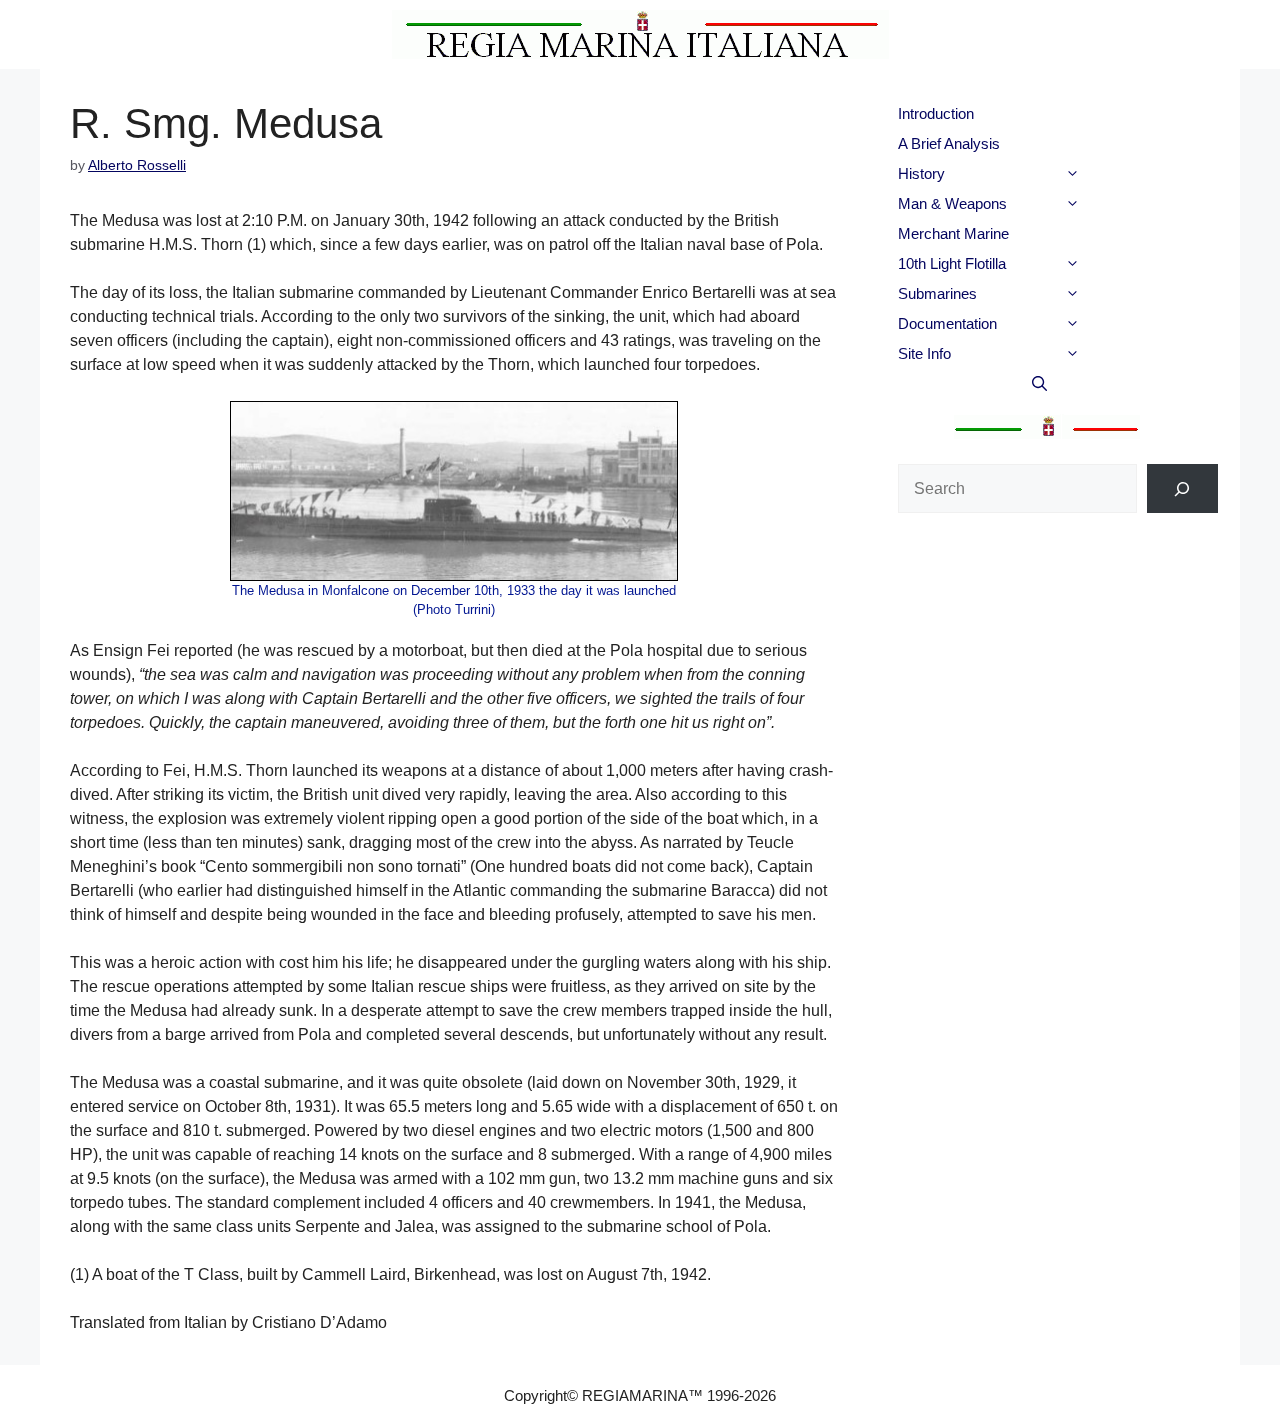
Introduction (936, 113)
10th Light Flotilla (952, 263)
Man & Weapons (952, 203)
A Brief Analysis (949, 143)
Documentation (947, 323)
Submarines (937, 293)
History (921, 173)
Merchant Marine (953, 233)
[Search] (1182, 488)
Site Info (924, 353)
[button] (1107, 174)
